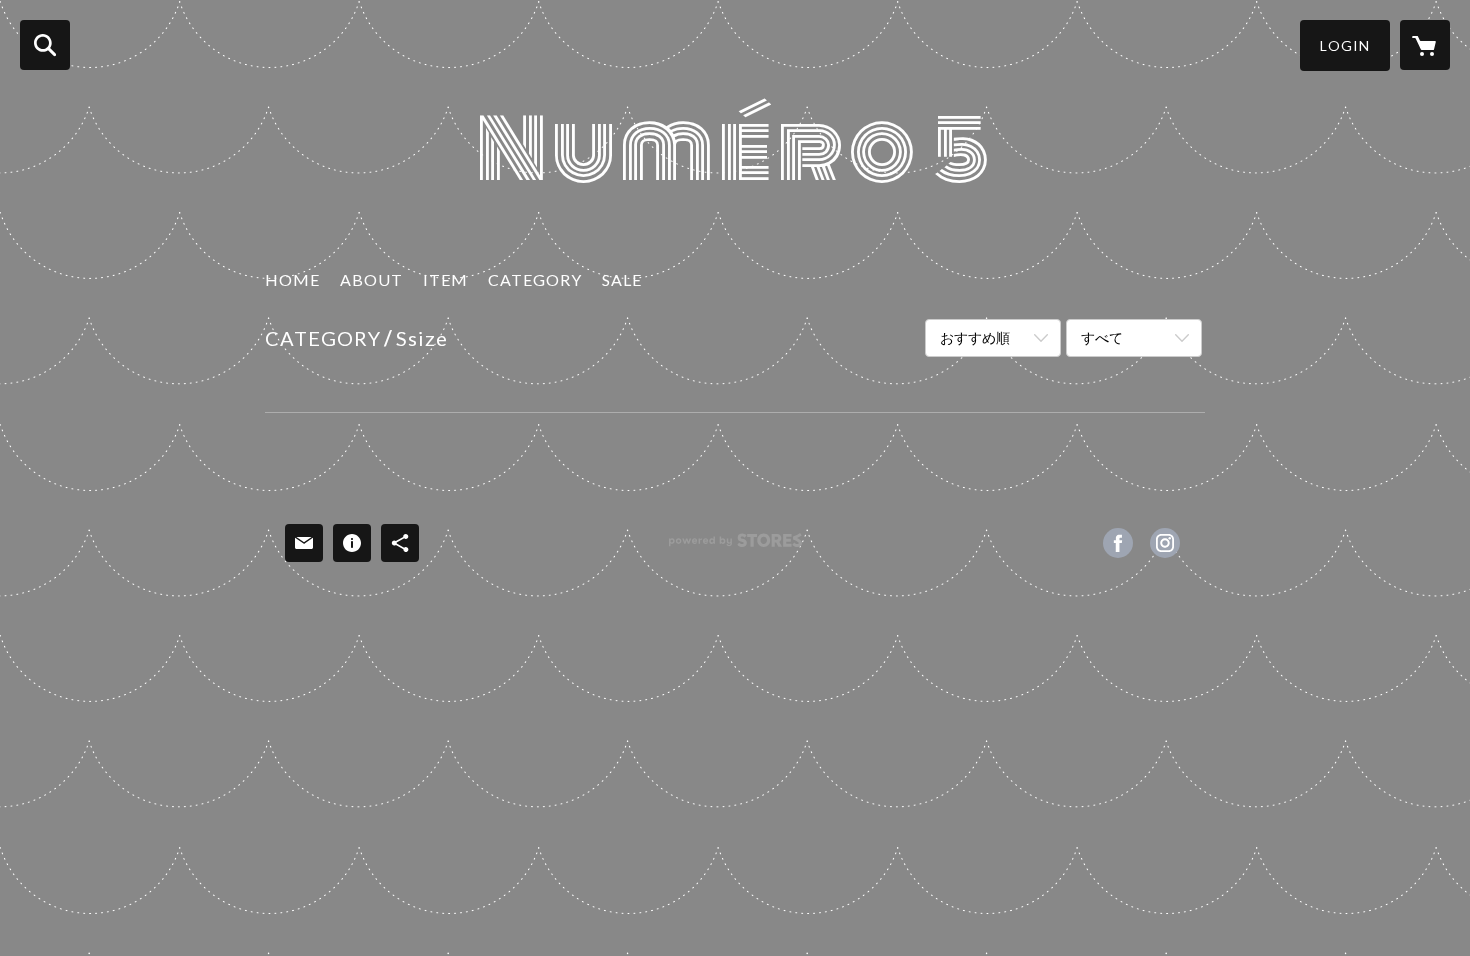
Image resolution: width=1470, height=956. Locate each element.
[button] (1345, 45)
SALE (622, 279)
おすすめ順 (975, 337)
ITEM (445, 279)
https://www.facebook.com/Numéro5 (1118, 543)
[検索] (45, 45)
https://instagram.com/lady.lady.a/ (1165, 543)
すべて (1102, 337)
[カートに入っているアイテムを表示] (1425, 45)
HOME (292, 279)
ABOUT (371, 279)
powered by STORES (735, 547)
